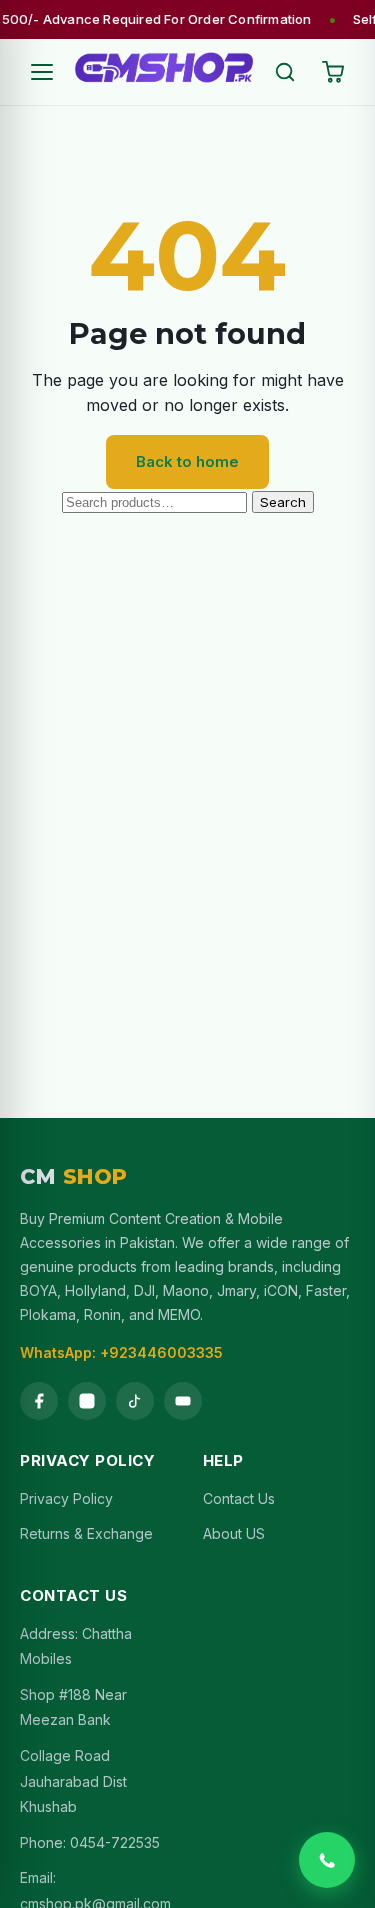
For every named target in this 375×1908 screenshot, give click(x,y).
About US (234, 1533)
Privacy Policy (66, 1498)
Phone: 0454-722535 (90, 1842)
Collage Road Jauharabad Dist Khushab (73, 1781)
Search (283, 502)
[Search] (285, 72)
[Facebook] (39, 1401)
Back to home (187, 461)
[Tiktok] (135, 1401)
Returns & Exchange (86, 1533)
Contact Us (239, 1498)
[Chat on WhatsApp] (327, 1860)
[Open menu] (42, 72)
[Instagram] (87, 1401)
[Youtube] (183, 1401)
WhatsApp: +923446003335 (121, 1352)
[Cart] (333, 72)
